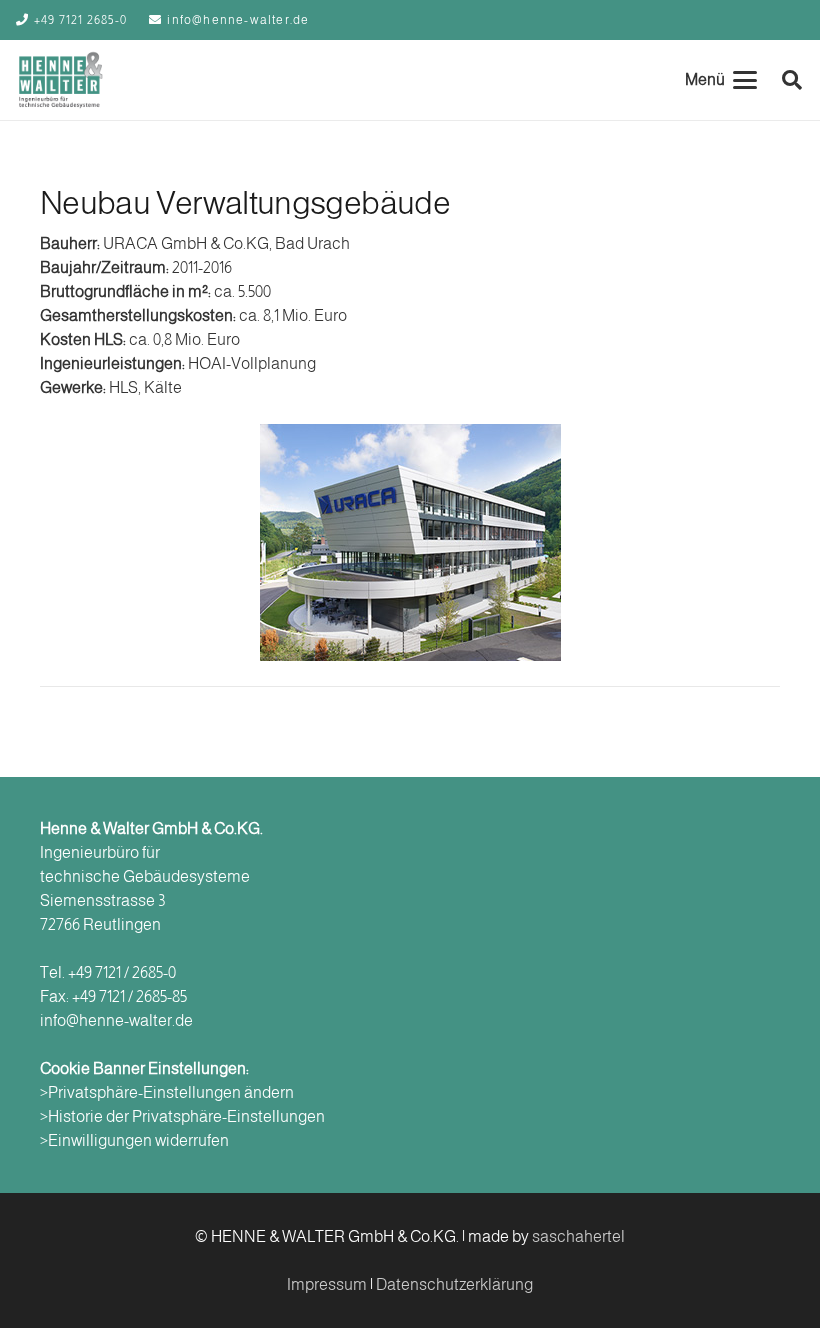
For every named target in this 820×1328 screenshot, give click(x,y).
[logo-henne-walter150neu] (61, 80)
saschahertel (578, 1236)
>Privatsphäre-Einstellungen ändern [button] (167, 1092)
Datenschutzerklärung (454, 1284)
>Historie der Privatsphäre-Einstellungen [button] (182, 1116)
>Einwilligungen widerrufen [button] (134, 1140)
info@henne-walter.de (116, 1020)
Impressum (327, 1284)
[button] (721, 80)
